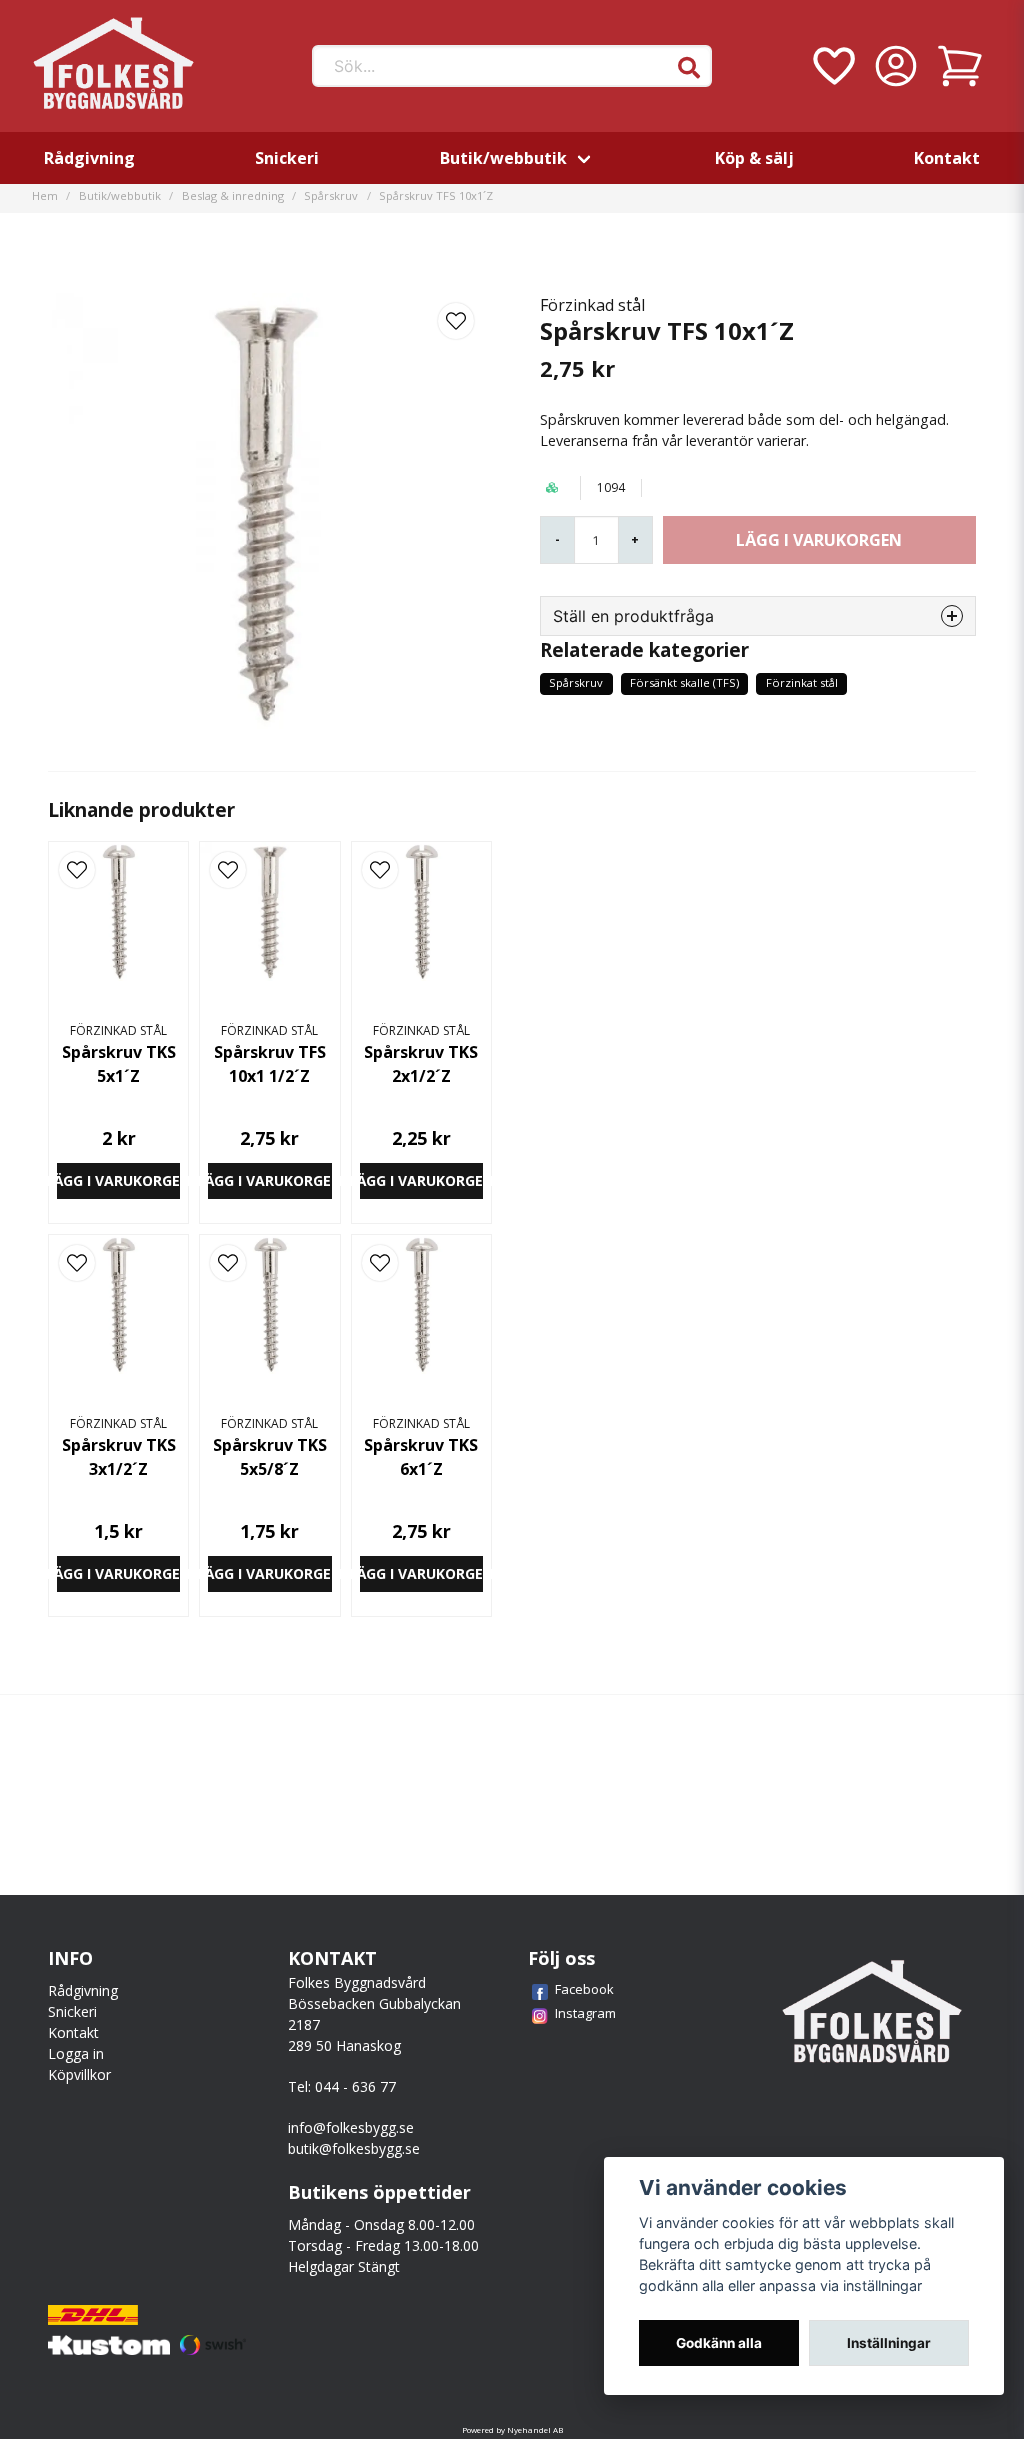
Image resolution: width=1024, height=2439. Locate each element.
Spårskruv (331, 195)
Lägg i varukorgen (118, 1180)
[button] (689, 68)
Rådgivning (89, 158)
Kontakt (947, 158)
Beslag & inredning (233, 195)
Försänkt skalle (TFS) (684, 682)
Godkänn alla (719, 2343)
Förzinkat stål (802, 682)
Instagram (585, 2013)
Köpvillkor (79, 2074)
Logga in (76, 2053)
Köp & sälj (754, 158)
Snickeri (287, 158)
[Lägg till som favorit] (832, 66)
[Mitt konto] (896, 66)
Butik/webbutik (503, 158)
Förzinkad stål (592, 305)
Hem (45, 195)
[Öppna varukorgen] (960, 66)
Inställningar (889, 2343)
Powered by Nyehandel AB (512, 2429)
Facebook (584, 1989)
